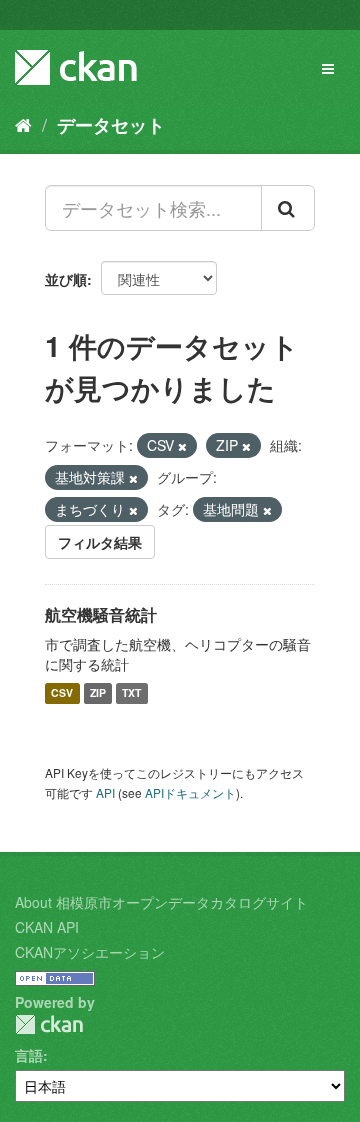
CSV (62, 693)
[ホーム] (23, 124)
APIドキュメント (190, 792)
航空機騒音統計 (101, 614)
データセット (111, 125)
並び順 (66, 279)
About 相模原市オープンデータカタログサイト (161, 902)
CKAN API (47, 927)
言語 (29, 1055)
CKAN (49, 1024)
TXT (131, 693)
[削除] (182, 446)
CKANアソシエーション (90, 952)
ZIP (98, 693)
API (105, 792)
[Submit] (288, 208)
